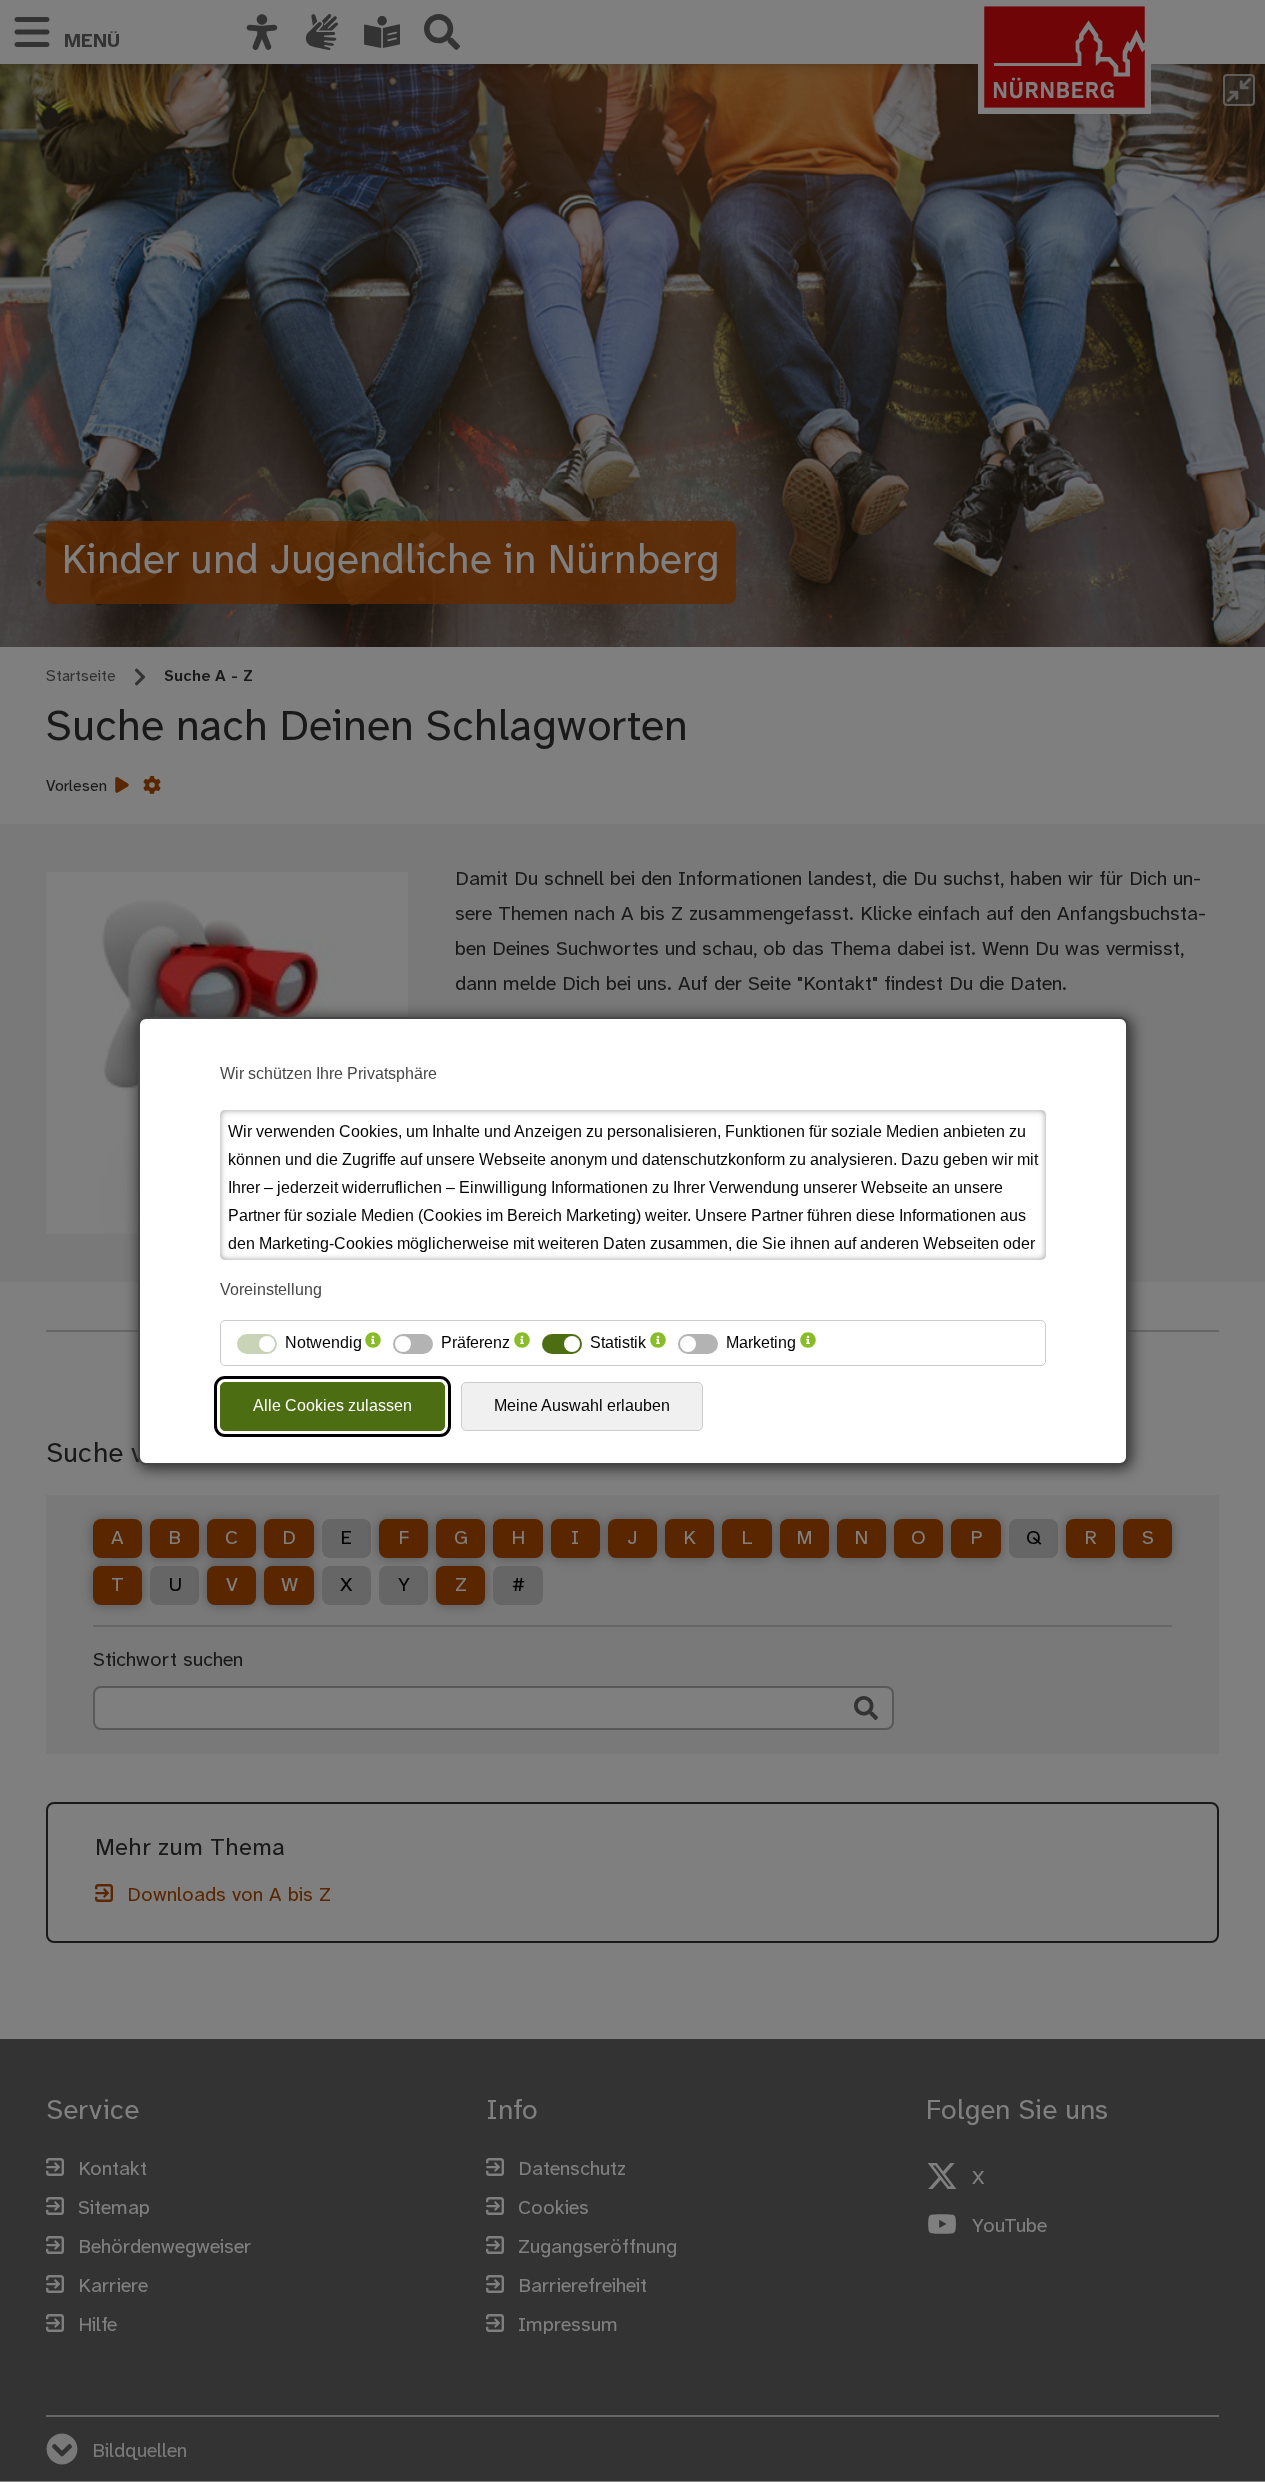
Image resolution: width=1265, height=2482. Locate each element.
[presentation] (373, 1343)
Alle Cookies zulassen (332, 1405)
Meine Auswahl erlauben (582, 1405)
